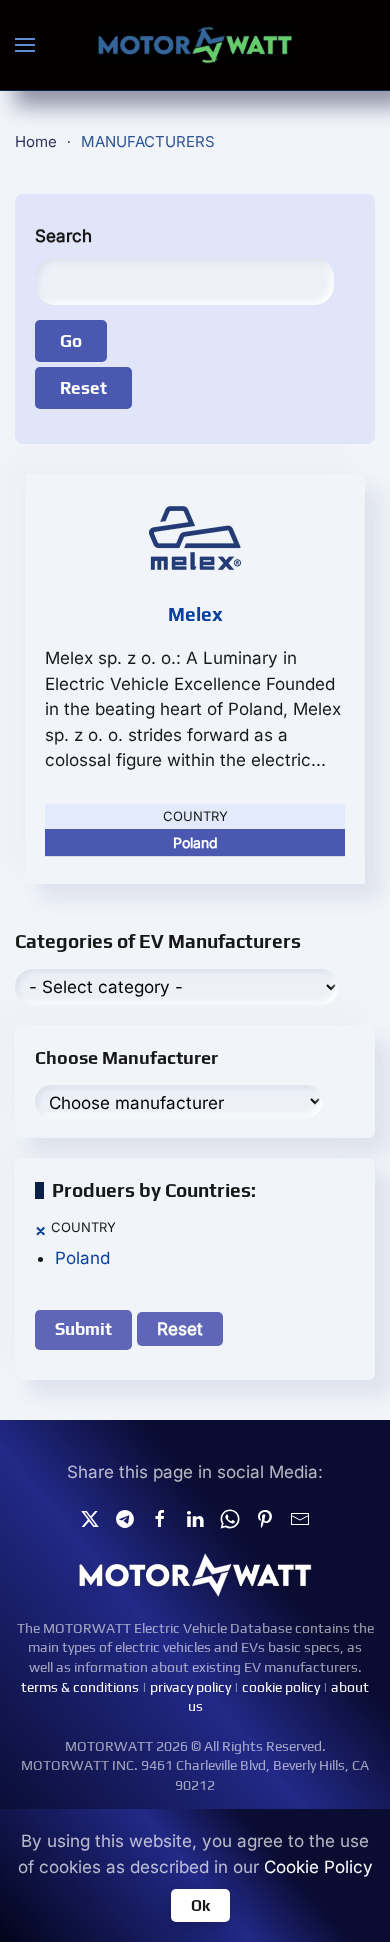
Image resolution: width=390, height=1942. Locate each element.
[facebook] (160, 1517)
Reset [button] (180, 1329)
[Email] (300, 1517)
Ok (200, 1905)
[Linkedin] (195, 1517)
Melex (195, 614)
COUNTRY (83, 1227)
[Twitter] (90, 1517)
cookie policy (281, 1687)
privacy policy (190, 1687)
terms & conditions (80, 1687)
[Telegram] (125, 1517)
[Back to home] (195, 45)
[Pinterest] (265, 1517)
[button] (25, 45)
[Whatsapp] (230, 1517)
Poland (82, 1258)
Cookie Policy (318, 1867)
